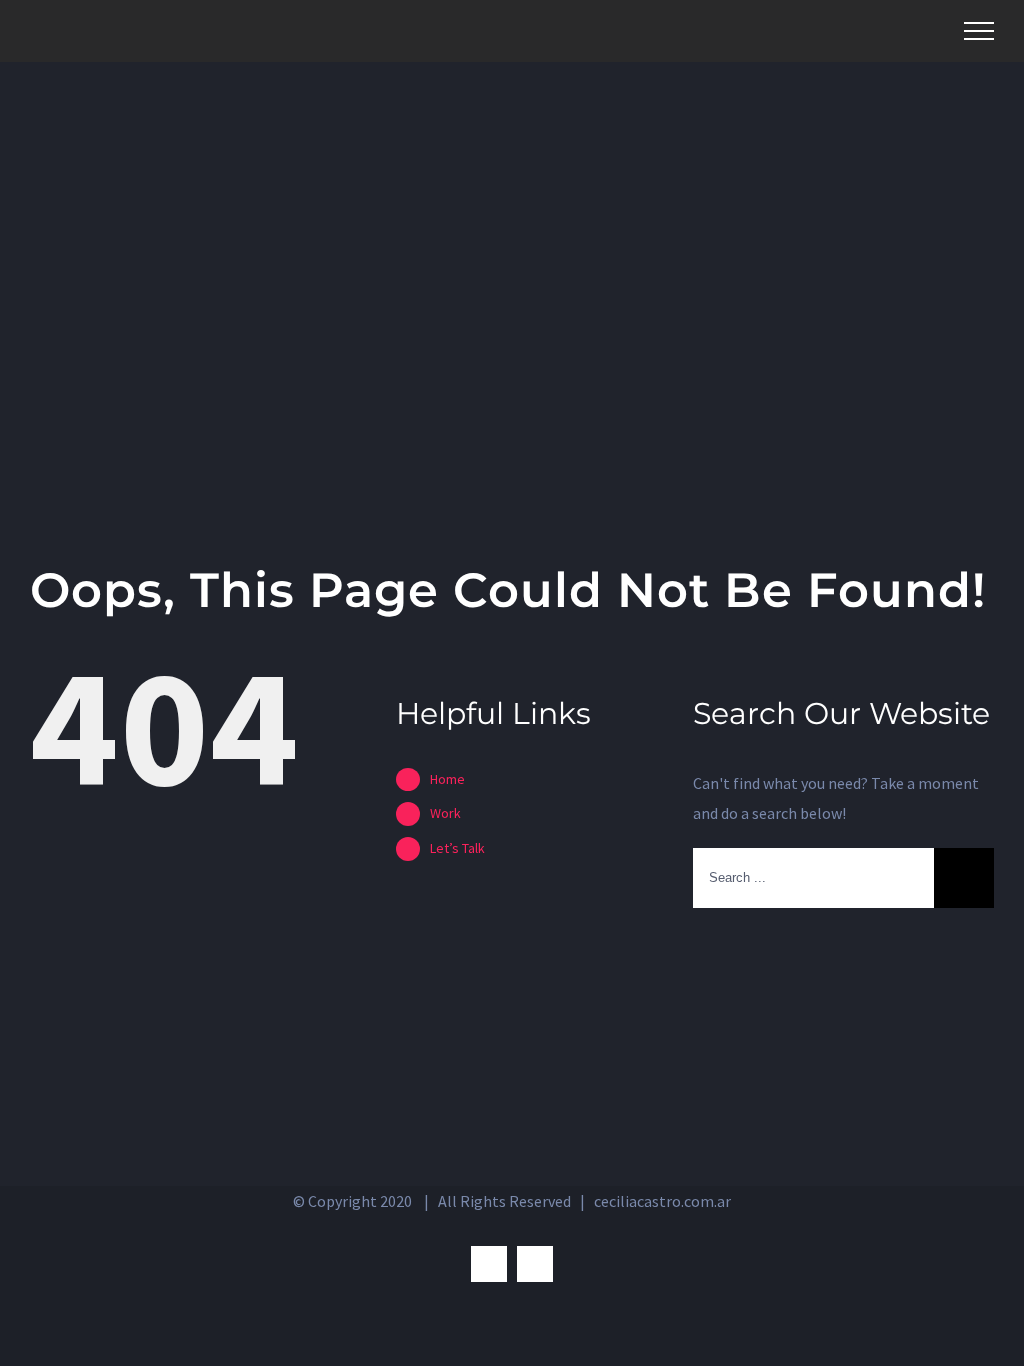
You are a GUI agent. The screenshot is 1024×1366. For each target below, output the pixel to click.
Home (447, 779)
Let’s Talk (457, 848)
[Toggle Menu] (979, 31)
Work (445, 813)
